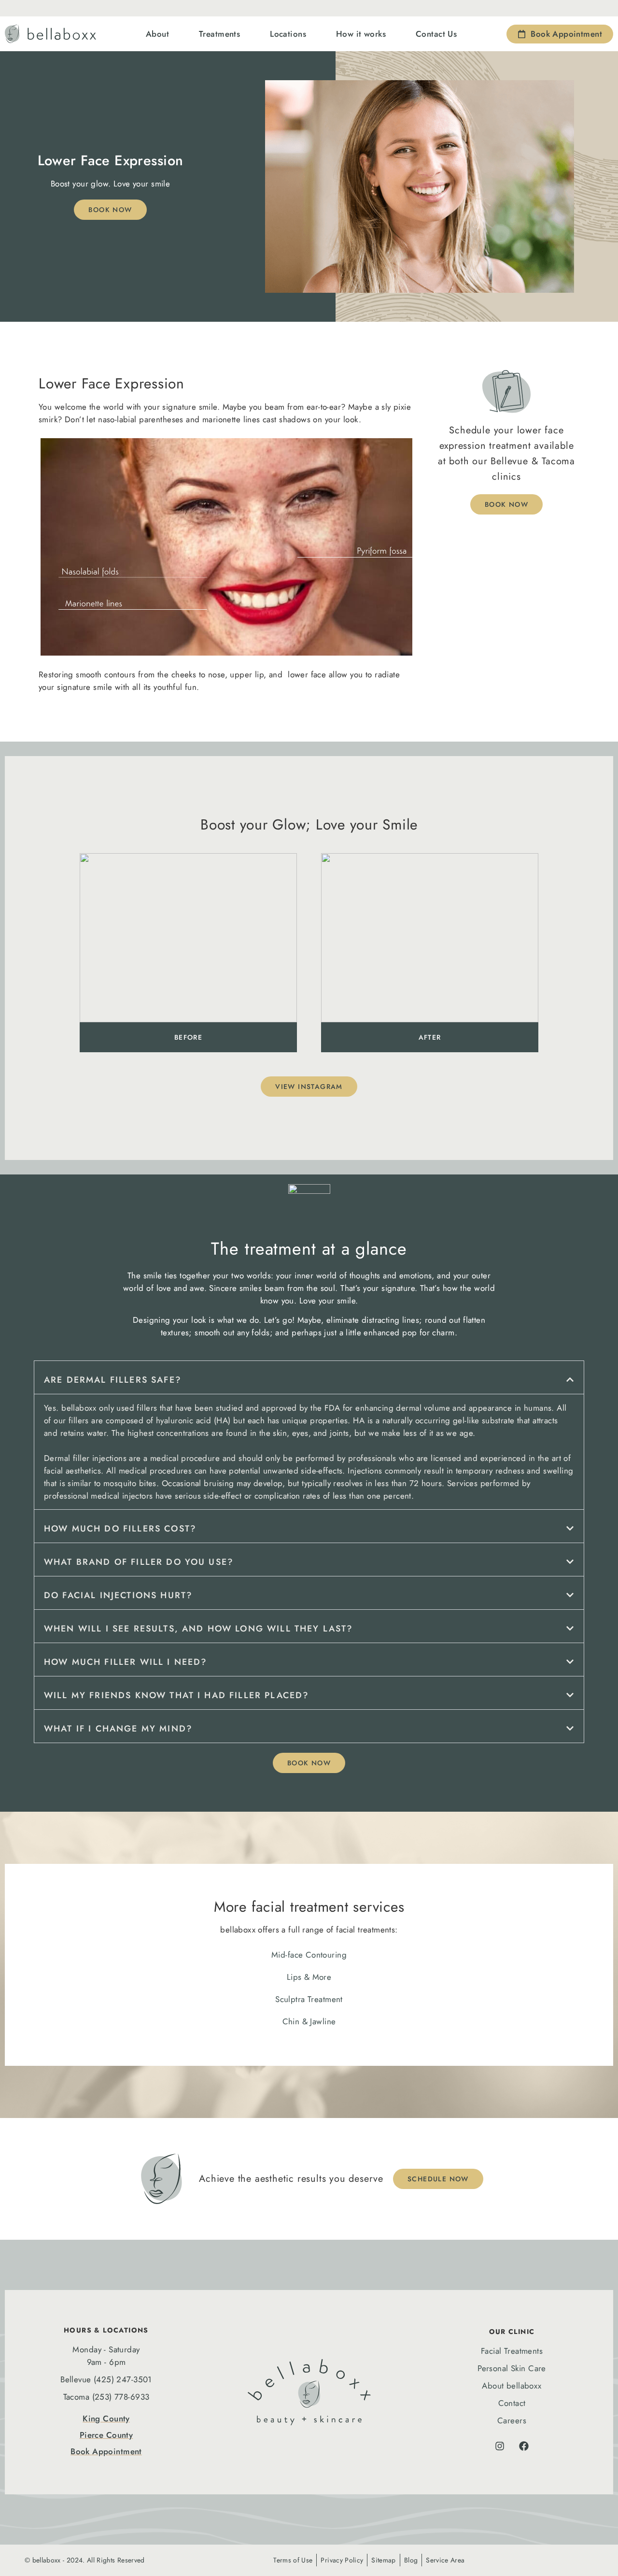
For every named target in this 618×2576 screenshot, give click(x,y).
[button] (309, 1377)
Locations (288, 34)
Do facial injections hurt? (118, 1595)
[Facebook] (524, 2446)
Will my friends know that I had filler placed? (176, 1695)
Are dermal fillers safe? (113, 1380)
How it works (361, 34)
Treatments (219, 34)
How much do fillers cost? (120, 1529)
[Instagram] (500, 2446)
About (157, 34)
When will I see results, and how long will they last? (198, 1629)
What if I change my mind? (118, 1729)
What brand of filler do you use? (139, 1562)
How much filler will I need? (126, 1662)
